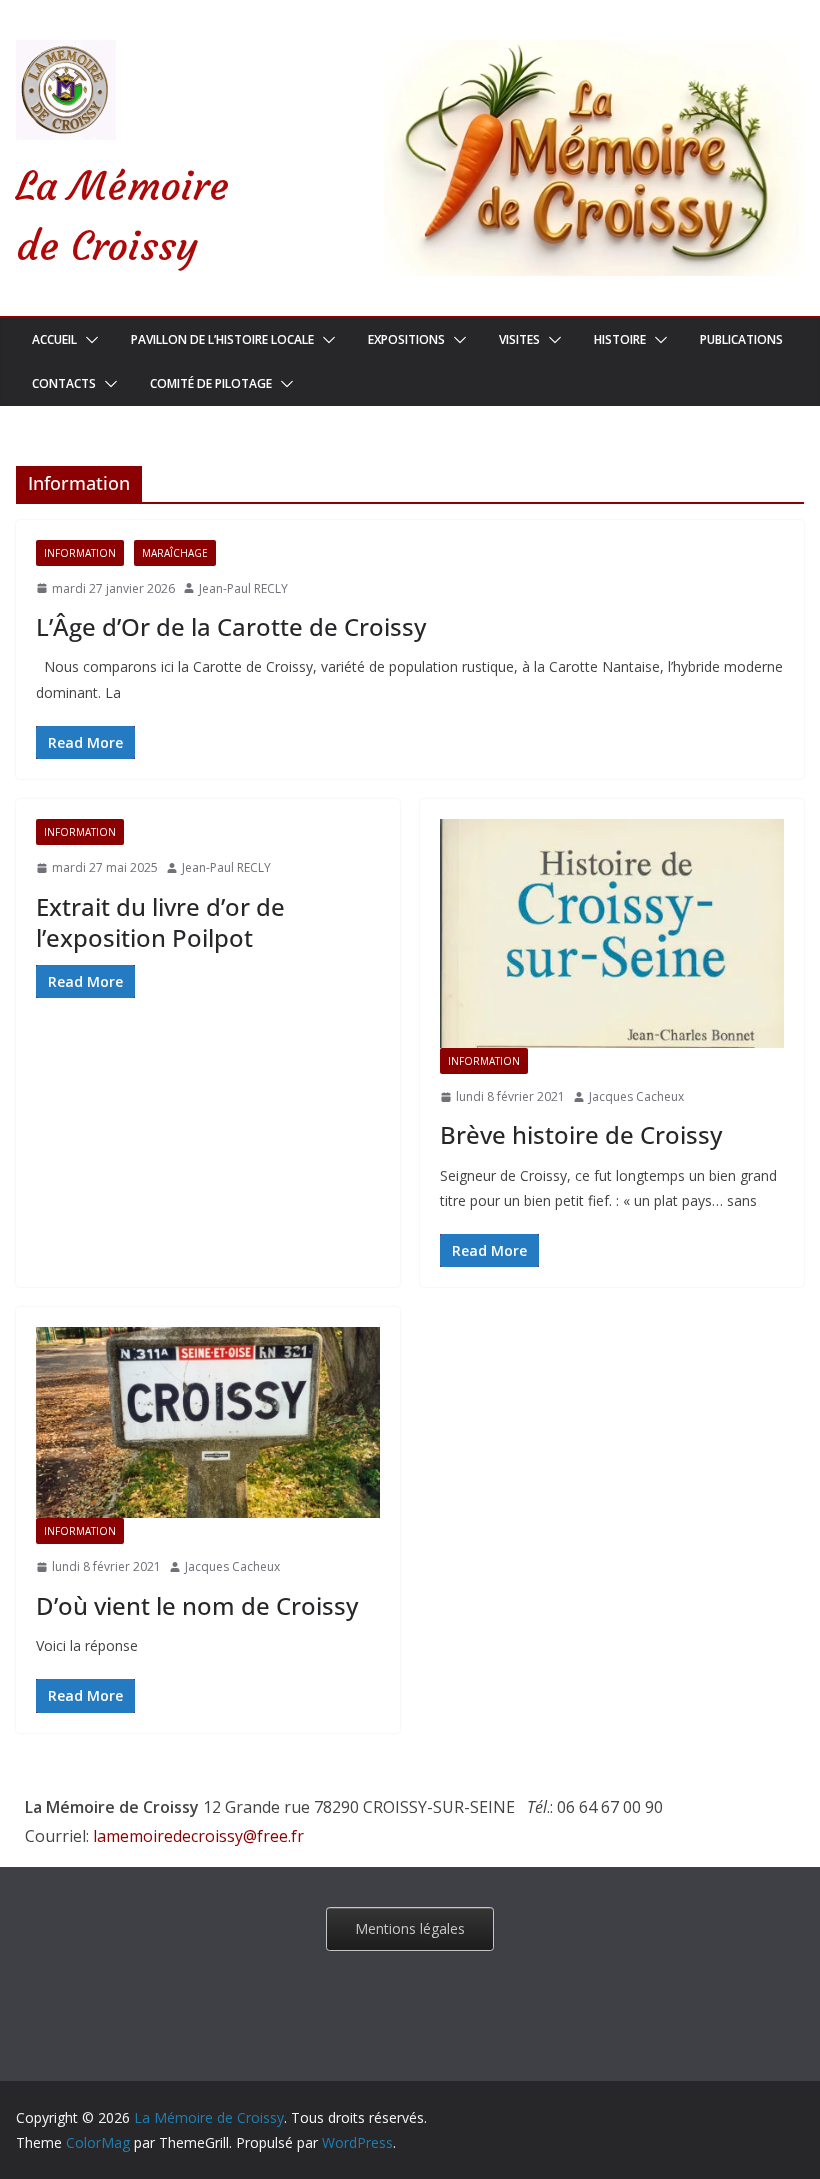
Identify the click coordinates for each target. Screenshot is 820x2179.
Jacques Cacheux (636, 1096)
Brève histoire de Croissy (581, 1134)
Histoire (620, 339)
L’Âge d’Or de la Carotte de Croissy (231, 626)
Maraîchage (175, 553)
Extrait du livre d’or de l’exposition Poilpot (160, 922)
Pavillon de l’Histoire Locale (222, 339)
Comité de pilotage (211, 383)
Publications (741, 339)
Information (80, 553)
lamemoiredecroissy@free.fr (198, 1836)
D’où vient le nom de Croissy (197, 1605)
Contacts (64, 383)
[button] (88, 340)
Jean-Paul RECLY (243, 588)
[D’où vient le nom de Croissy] (208, 1422)
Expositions (406, 339)
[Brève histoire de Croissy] (612, 933)
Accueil (54, 339)
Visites (519, 339)
